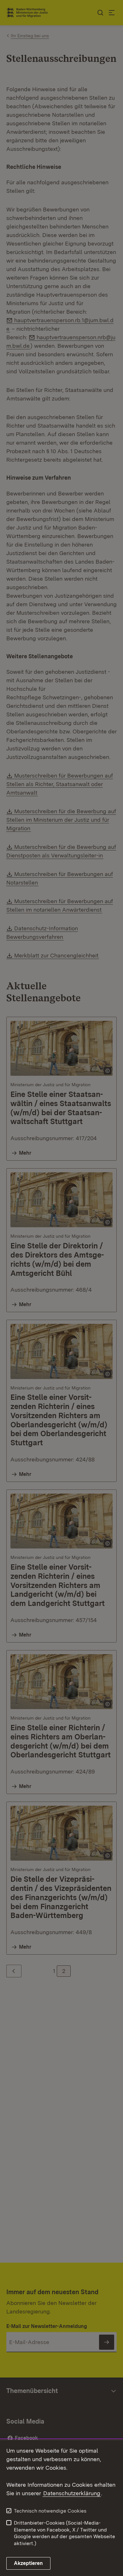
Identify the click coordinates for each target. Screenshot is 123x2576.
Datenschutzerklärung (72, 2493)
